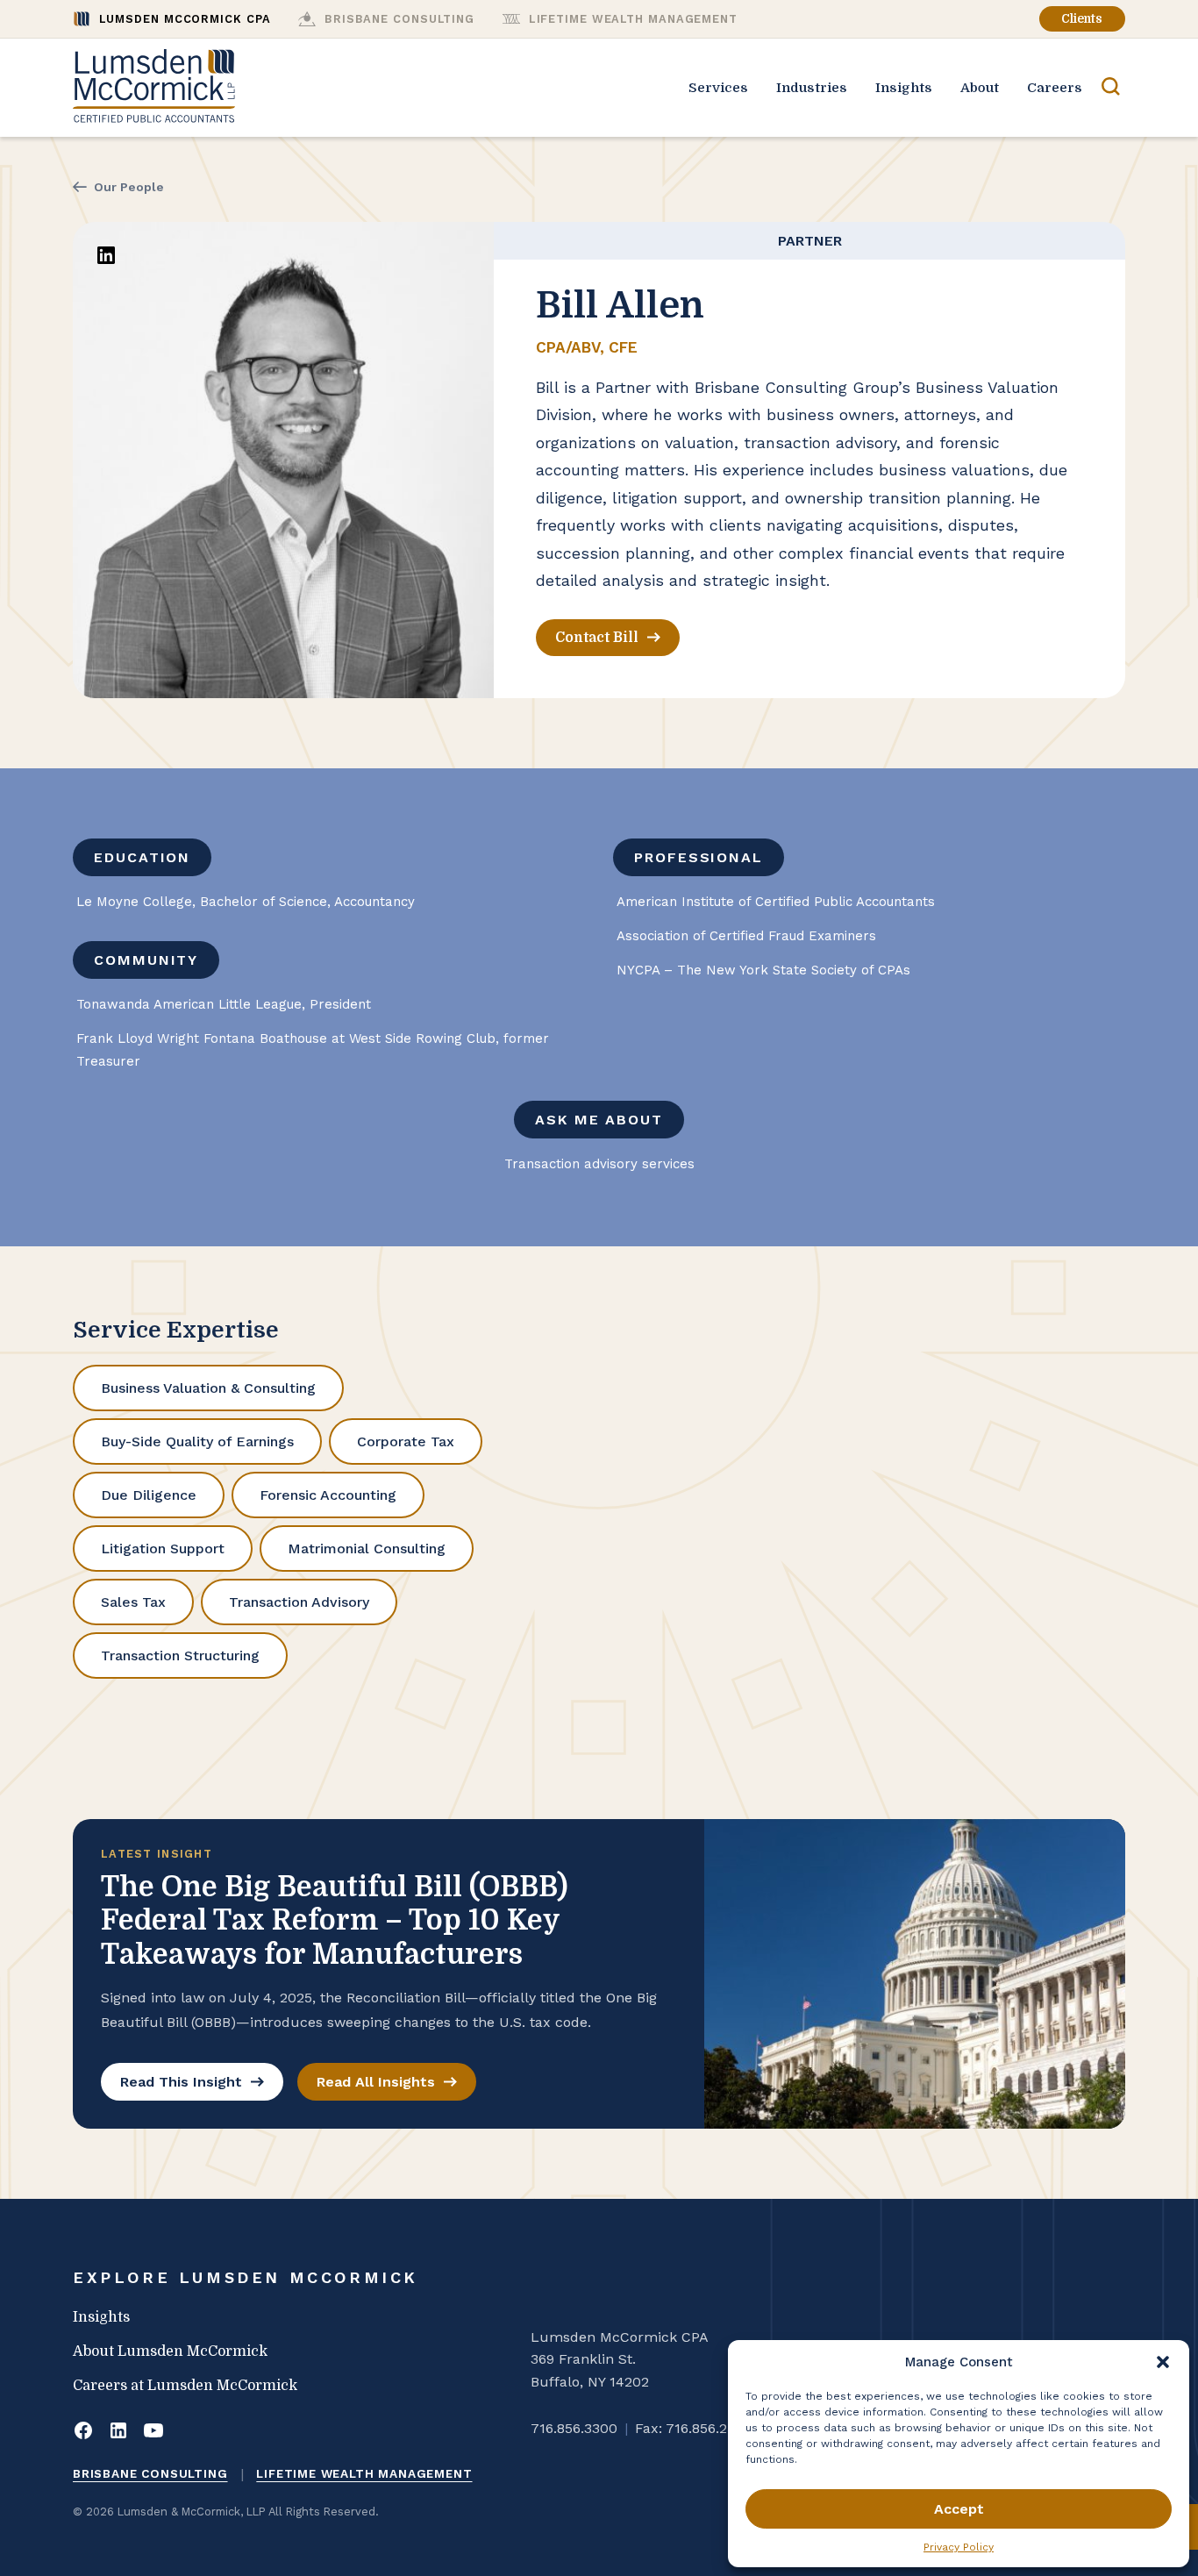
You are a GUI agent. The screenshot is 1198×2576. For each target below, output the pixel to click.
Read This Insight (181, 2082)
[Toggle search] (1111, 88)
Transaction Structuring (180, 1655)
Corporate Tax (406, 1441)
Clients (1082, 19)
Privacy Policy (959, 2547)
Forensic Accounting (328, 1495)
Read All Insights (376, 2082)
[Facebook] (83, 2432)
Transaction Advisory (299, 1602)
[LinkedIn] (118, 2432)
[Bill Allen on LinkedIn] (106, 255)
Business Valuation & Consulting (208, 1388)
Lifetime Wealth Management (364, 2473)
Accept (959, 2509)
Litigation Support (163, 1548)
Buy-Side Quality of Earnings (197, 1441)
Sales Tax (133, 1602)
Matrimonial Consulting (367, 1548)
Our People (129, 187)
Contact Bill (597, 638)
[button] (1163, 2362)
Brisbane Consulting (150, 2473)
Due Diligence (149, 1495)
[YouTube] (153, 2432)
